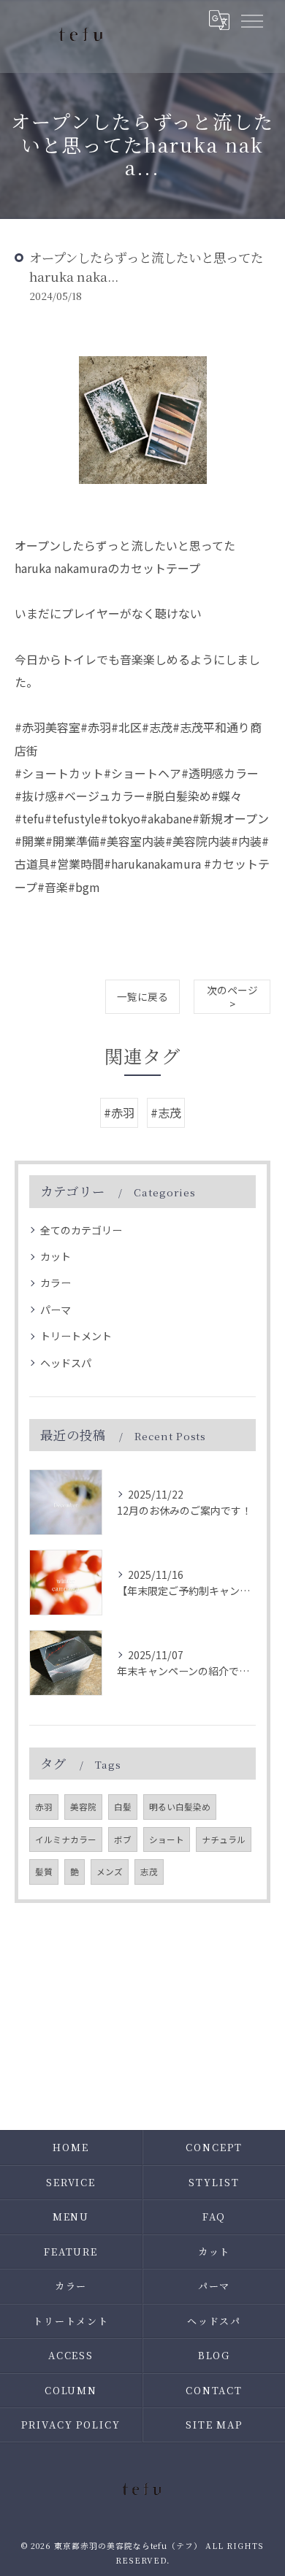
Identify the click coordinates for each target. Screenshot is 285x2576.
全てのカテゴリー (81, 1230)
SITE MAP (214, 2425)
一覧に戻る (142, 996)
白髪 (123, 1807)
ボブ (123, 1839)
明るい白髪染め (180, 1807)
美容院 (83, 1807)
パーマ (56, 1310)
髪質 (44, 1872)
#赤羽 (119, 1112)
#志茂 (166, 1112)
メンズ (110, 1872)
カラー (56, 1283)
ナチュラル (224, 1839)
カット (56, 1256)
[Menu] (251, 20)
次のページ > (232, 997)
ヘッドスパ (66, 1363)
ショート (167, 1839)
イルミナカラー (66, 1839)
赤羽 (44, 1807)
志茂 (149, 1872)
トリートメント (76, 1336)
